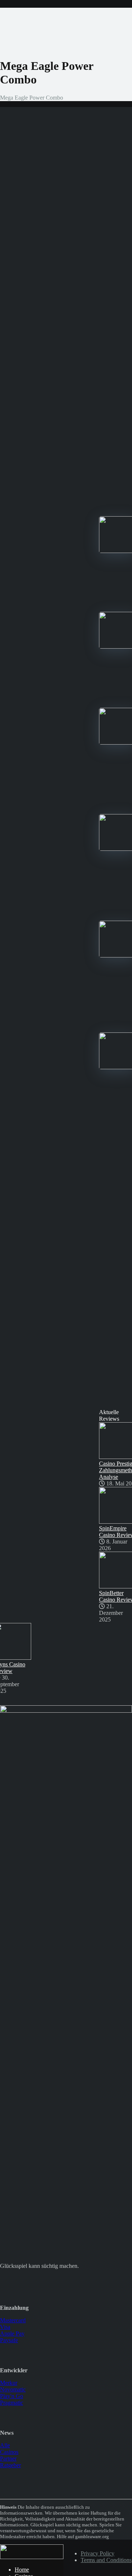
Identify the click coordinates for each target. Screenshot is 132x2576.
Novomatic (13, 2389)
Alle (5, 2445)
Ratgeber (10, 2465)
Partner (8, 2459)
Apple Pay (12, 2334)
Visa (5, 2327)
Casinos (9, 2452)
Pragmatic (12, 2403)
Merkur (9, 2383)
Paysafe (9, 2340)
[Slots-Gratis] (32, 2557)
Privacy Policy (98, 2553)
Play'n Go (12, 2396)
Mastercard (13, 2320)
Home (22, 2570)
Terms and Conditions (106, 2560)
